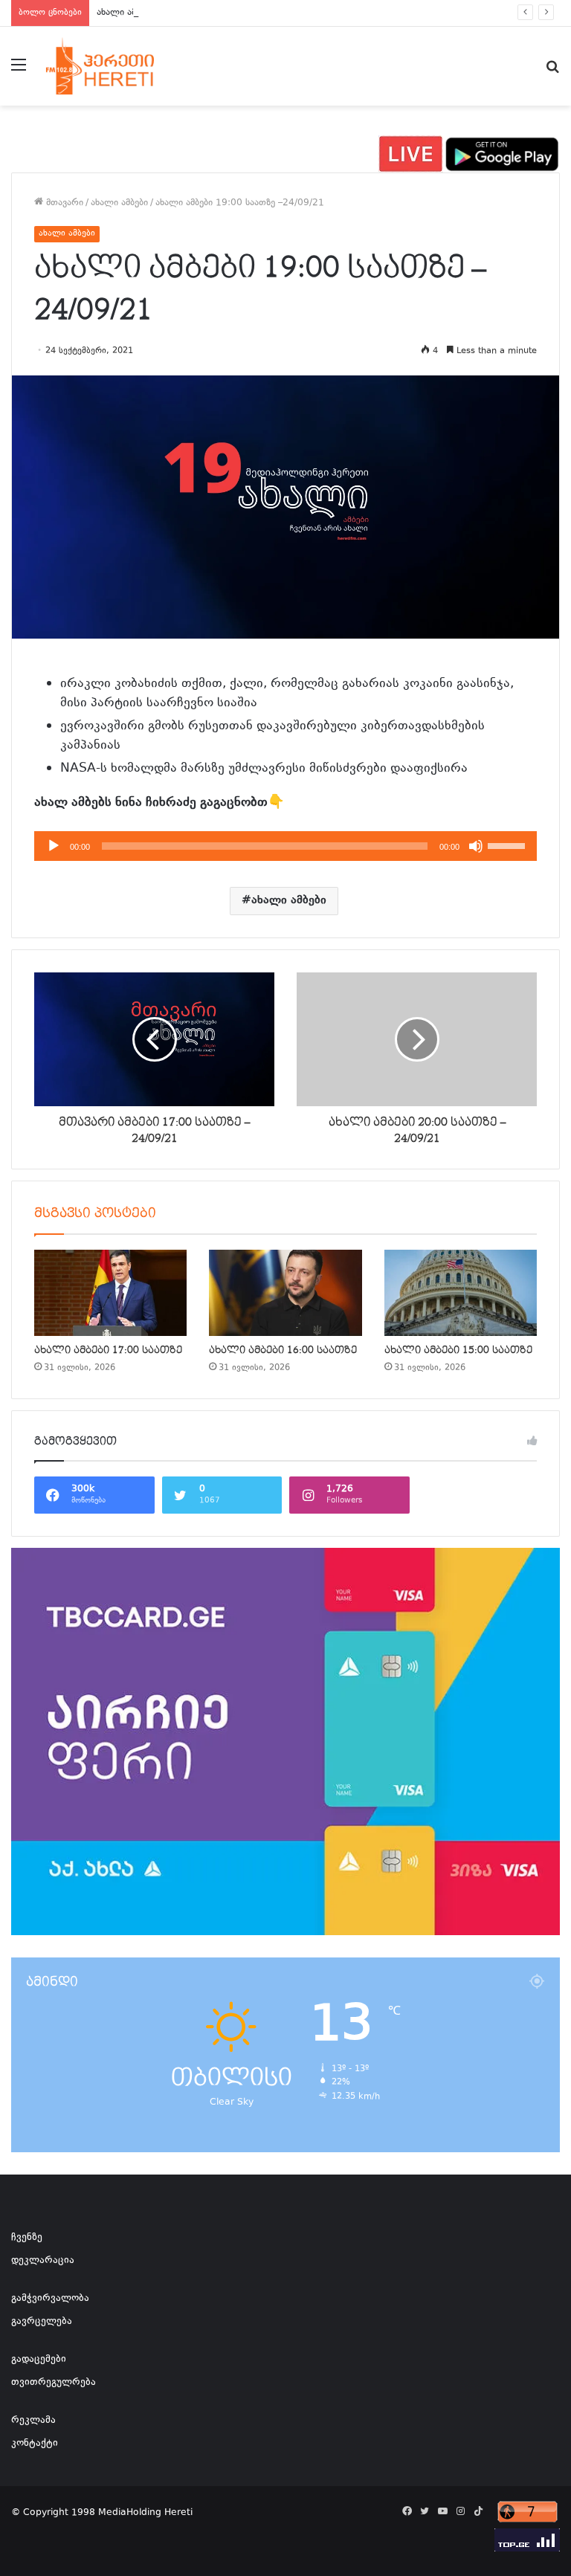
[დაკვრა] (54, 846)
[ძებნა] (552, 72)
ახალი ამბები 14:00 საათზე (157, 13)
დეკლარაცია (43, 2261)
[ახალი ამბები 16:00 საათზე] (285, 1293)
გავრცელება (42, 2322)
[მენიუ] (19, 72)
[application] (285, 846)
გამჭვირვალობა (50, 2299)
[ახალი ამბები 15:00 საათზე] (461, 1293)
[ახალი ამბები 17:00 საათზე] (110, 1293)
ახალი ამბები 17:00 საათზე (108, 1350)
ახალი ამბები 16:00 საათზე (283, 1350)
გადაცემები (39, 2360)
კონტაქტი (35, 2444)
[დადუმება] (476, 846)
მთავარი (63, 203)
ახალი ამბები (119, 203)
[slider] (509, 845)
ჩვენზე (27, 2238)
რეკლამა (33, 2421)
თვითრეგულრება (54, 2383)
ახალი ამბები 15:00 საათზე (458, 1350)
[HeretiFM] (116, 66)
